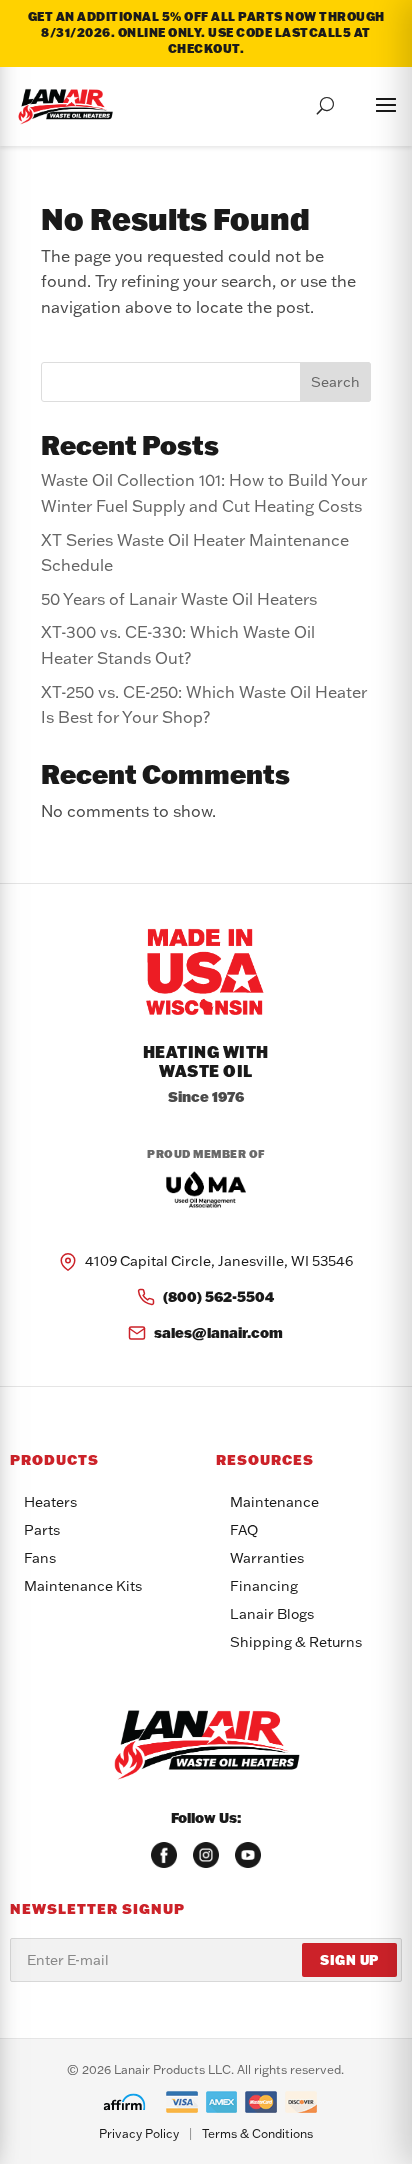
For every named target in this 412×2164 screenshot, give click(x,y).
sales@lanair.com (218, 1332)
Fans (40, 1558)
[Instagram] (206, 1855)
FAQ (244, 1530)
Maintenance (274, 1502)
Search (335, 382)
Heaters (50, 1502)
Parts (42, 1530)
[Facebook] (164, 1855)
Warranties (267, 1558)
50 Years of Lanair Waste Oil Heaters (179, 599)
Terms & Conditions (257, 2133)
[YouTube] (248, 1855)
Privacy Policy (139, 2133)
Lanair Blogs (272, 1614)
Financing (264, 1586)
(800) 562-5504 (218, 1296)
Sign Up (349, 1960)
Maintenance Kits (83, 1586)
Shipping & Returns (296, 1642)
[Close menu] (366, 102)
